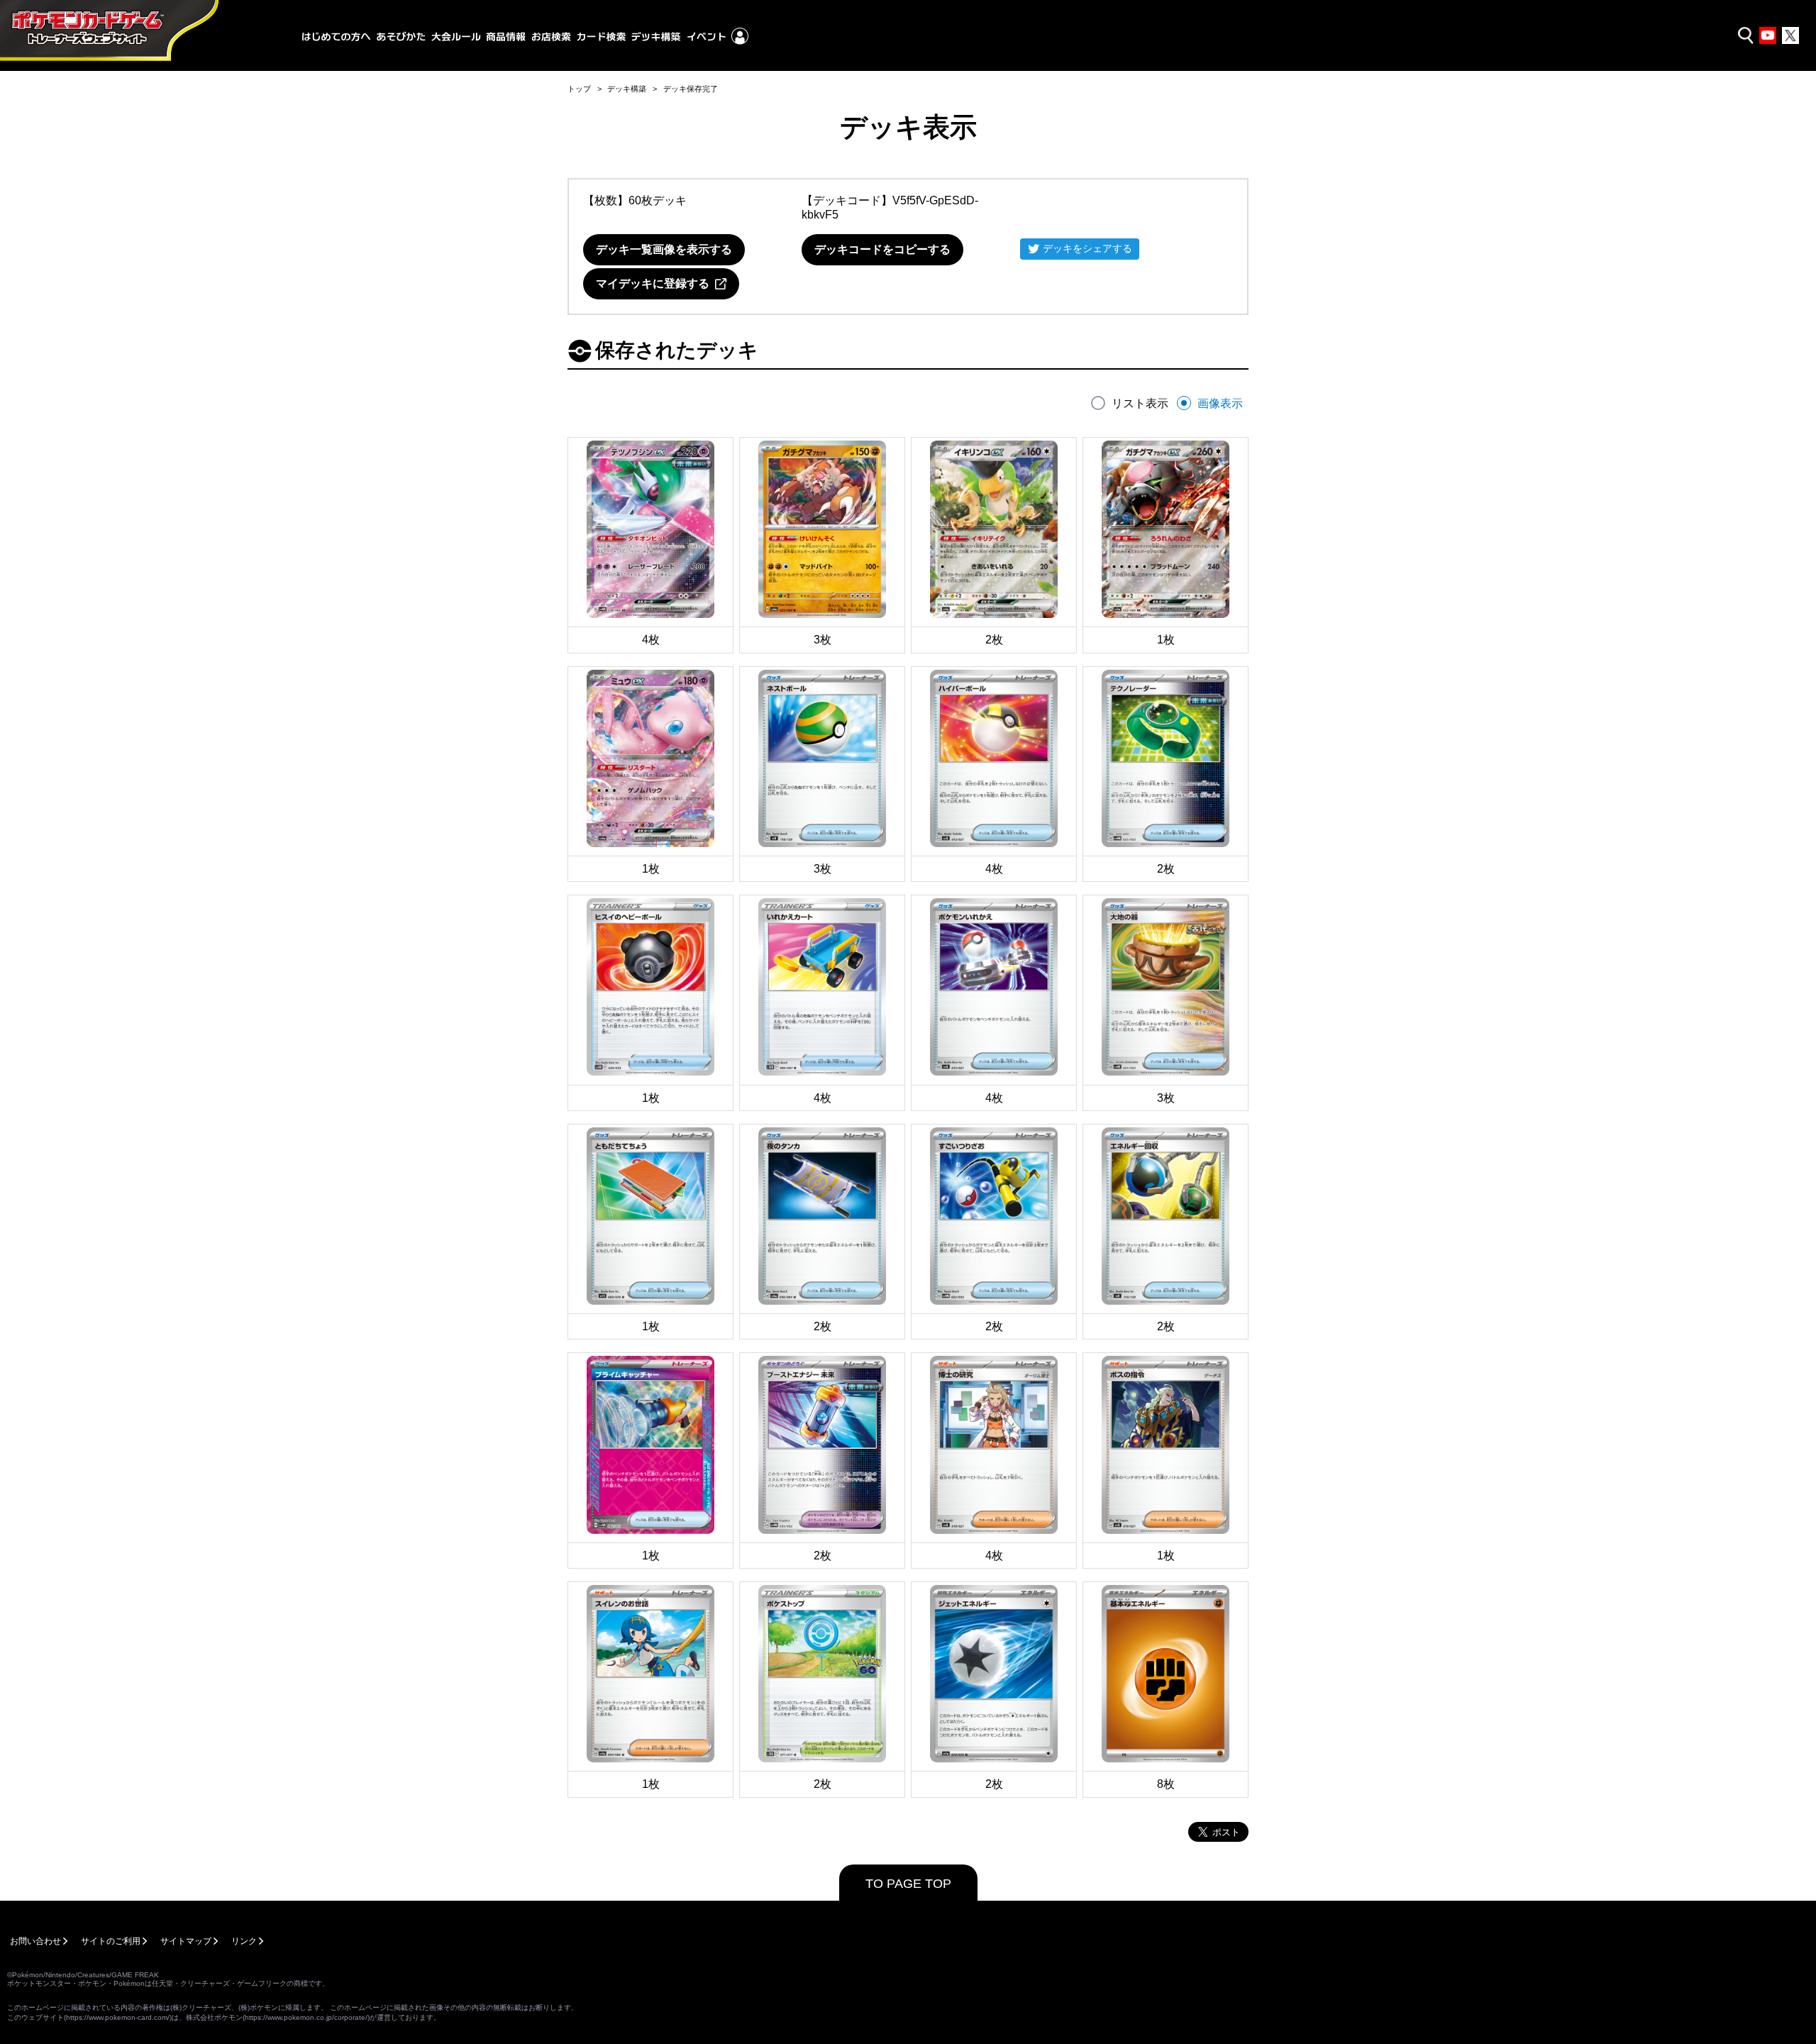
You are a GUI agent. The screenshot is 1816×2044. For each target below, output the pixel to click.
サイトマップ (186, 1941)
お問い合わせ (35, 1941)
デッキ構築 (627, 89)
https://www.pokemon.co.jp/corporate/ (306, 2017)
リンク (244, 1941)
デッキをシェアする (1087, 248)
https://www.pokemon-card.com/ (118, 2017)
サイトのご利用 (111, 1941)
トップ (579, 89)
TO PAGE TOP (908, 1884)
